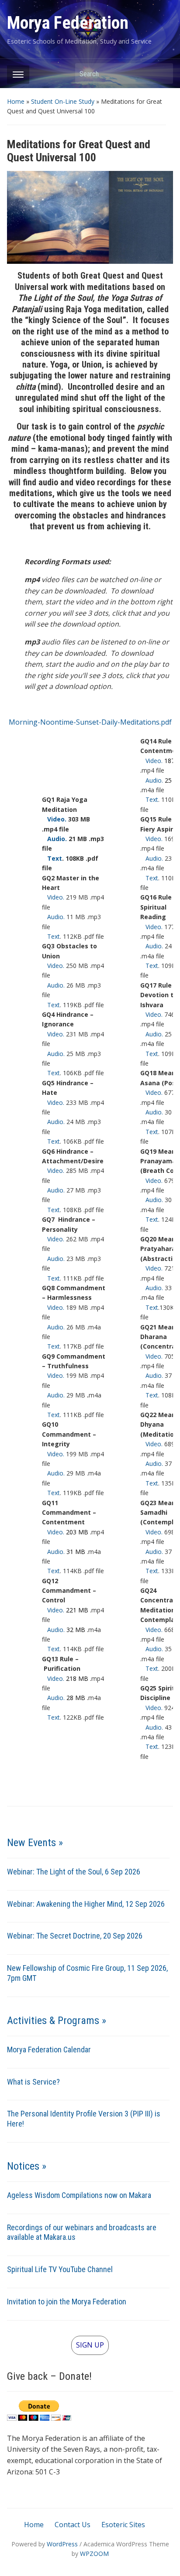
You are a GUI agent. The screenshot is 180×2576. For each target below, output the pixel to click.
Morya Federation (68, 23)
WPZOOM (94, 2554)
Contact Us (73, 2525)
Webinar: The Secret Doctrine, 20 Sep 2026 (75, 1936)
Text (52, 858)
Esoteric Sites (123, 2525)
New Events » (35, 1843)
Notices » (27, 2166)
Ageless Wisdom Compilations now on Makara (79, 2195)
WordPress (62, 2544)
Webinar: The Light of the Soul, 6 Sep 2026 (74, 1872)
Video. (54, 819)
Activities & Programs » (57, 2021)
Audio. (54, 839)
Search (162, 73)
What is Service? (33, 2082)
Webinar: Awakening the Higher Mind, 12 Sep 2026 (86, 1904)
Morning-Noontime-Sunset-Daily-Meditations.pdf (90, 722)
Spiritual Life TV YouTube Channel (60, 2269)
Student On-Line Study (63, 101)
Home (16, 101)
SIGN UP (90, 2345)
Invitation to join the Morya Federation (67, 2302)
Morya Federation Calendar (49, 2050)
